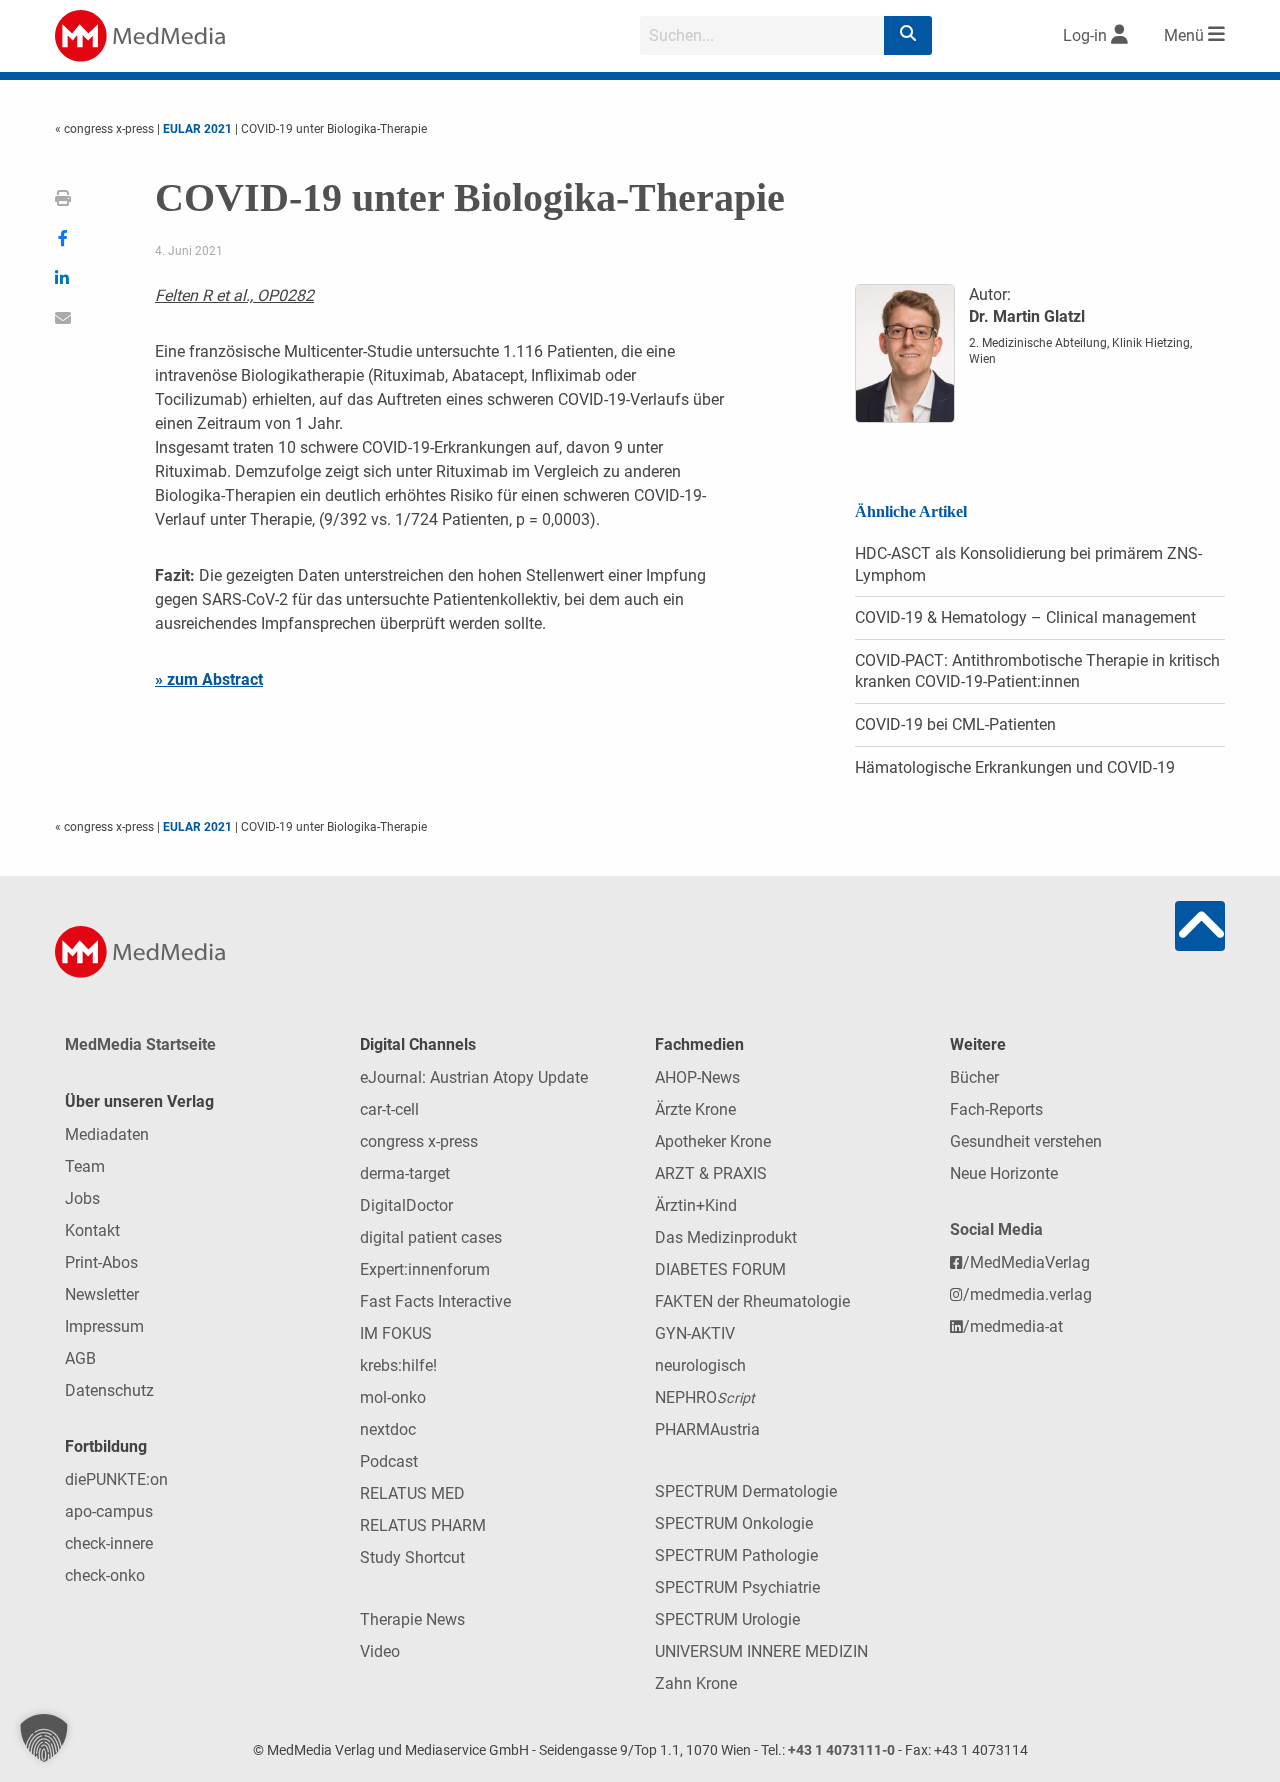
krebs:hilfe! (398, 1365)
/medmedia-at (1013, 1326)
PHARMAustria (707, 1429)
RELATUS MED (412, 1493)
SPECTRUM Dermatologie (746, 1491)
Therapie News (412, 1619)
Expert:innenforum (425, 1269)
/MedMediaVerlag (1026, 1262)
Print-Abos (101, 1262)
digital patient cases (431, 1237)
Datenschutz (109, 1390)
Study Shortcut (412, 1557)
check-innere (109, 1543)
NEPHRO (705, 1397)
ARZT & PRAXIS (711, 1173)
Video (380, 1651)
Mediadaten (107, 1134)
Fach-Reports (996, 1109)
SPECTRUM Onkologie (734, 1523)
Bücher (974, 1077)
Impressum (104, 1326)
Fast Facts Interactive (435, 1301)
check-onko (105, 1575)
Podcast (389, 1461)
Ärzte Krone (695, 1109)
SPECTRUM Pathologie (736, 1555)
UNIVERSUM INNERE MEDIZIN (761, 1651)
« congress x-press (106, 129)
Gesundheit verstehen (1026, 1141)
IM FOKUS (396, 1333)
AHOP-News (697, 1077)
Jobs (82, 1198)
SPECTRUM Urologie (727, 1619)
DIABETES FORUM (720, 1269)
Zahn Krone (696, 1683)
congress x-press (419, 1141)
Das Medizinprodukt (726, 1237)
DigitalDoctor (406, 1205)
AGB (80, 1358)
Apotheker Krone (713, 1141)
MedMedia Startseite (140, 1044)
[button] (44, 1738)
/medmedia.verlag (1027, 1294)
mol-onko (393, 1397)
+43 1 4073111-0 (841, 1750)
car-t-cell (389, 1109)
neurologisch (700, 1365)
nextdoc (388, 1429)
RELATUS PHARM (423, 1525)
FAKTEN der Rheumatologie (752, 1301)
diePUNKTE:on (116, 1479)
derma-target (405, 1173)
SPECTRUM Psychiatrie (737, 1587)
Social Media (996, 1229)
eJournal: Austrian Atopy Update (474, 1077)
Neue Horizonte (1004, 1173)
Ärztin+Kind (696, 1205)
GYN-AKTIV (695, 1333)
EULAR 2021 (197, 129)
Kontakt (92, 1230)
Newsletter (102, 1294)
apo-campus (109, 1511)
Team (85, 1166)
